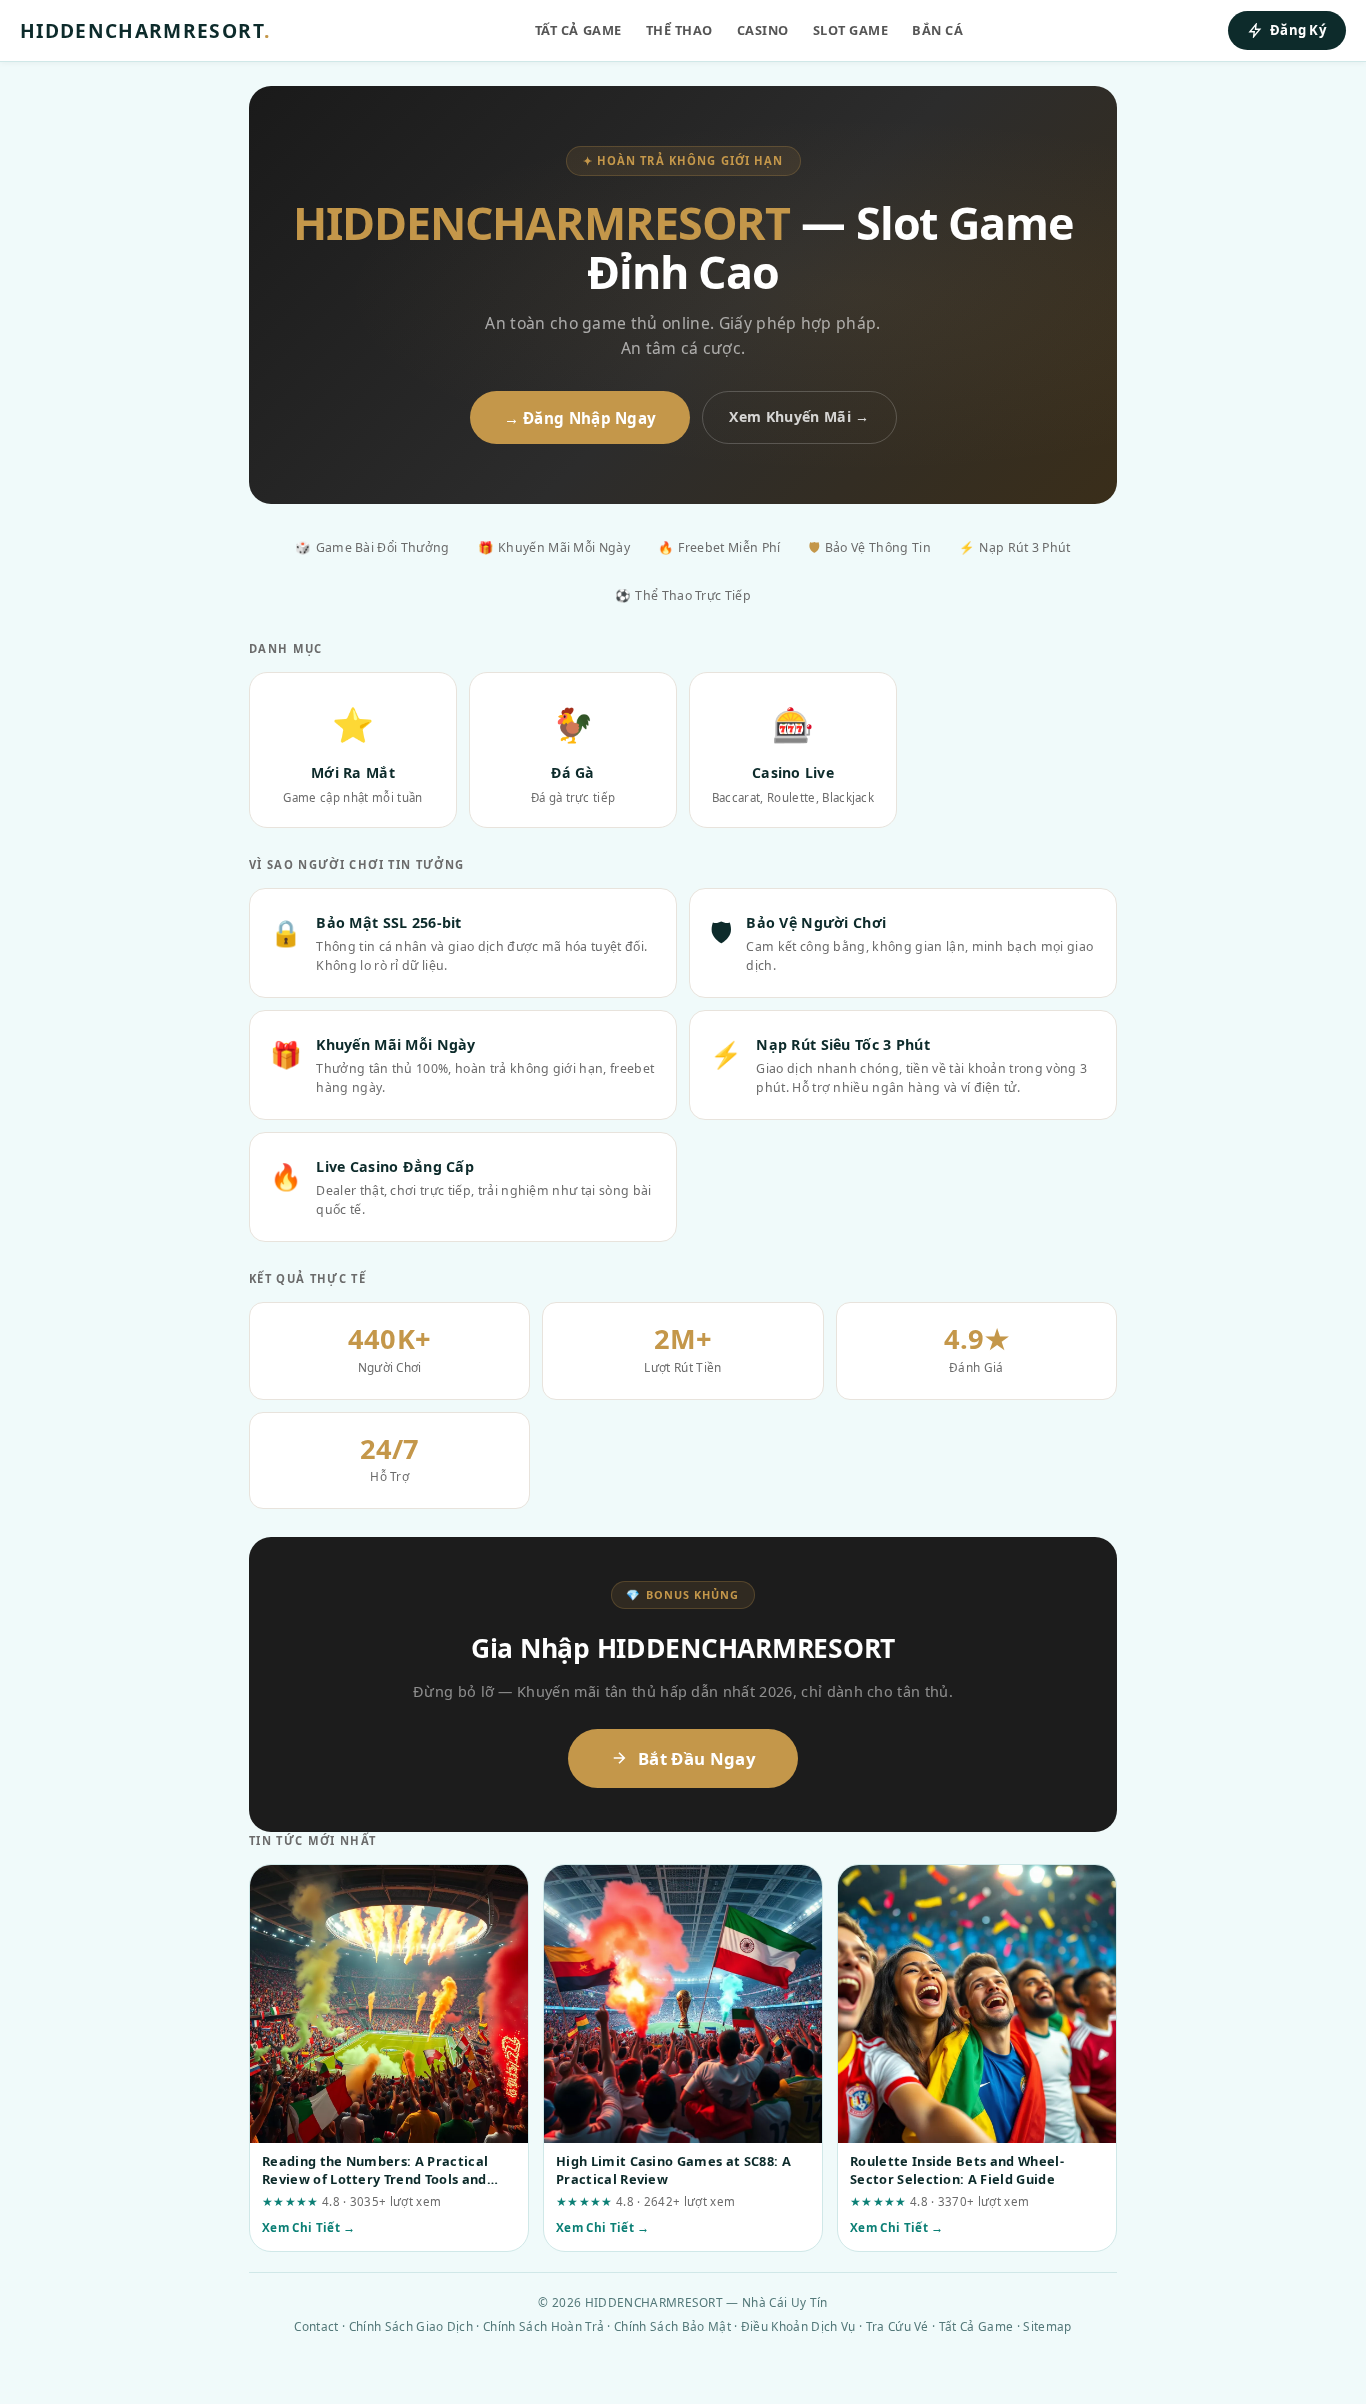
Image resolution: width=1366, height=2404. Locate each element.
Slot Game (851, 30)
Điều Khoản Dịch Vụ (798, 2326)
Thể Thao (679, 30)
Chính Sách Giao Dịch (411, 2326)
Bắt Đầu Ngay (697, 1758)
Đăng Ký (1298, 30)
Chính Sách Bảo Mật (672, 2326)
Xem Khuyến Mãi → (799, 416)
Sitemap (1047, 2326)
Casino (763, 30)
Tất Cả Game (578, 30)
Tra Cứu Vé (897, 2326)
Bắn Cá (937, 30)
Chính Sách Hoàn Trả (543, 2326)
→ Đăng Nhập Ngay (580, 418)
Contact (316, 2326)
